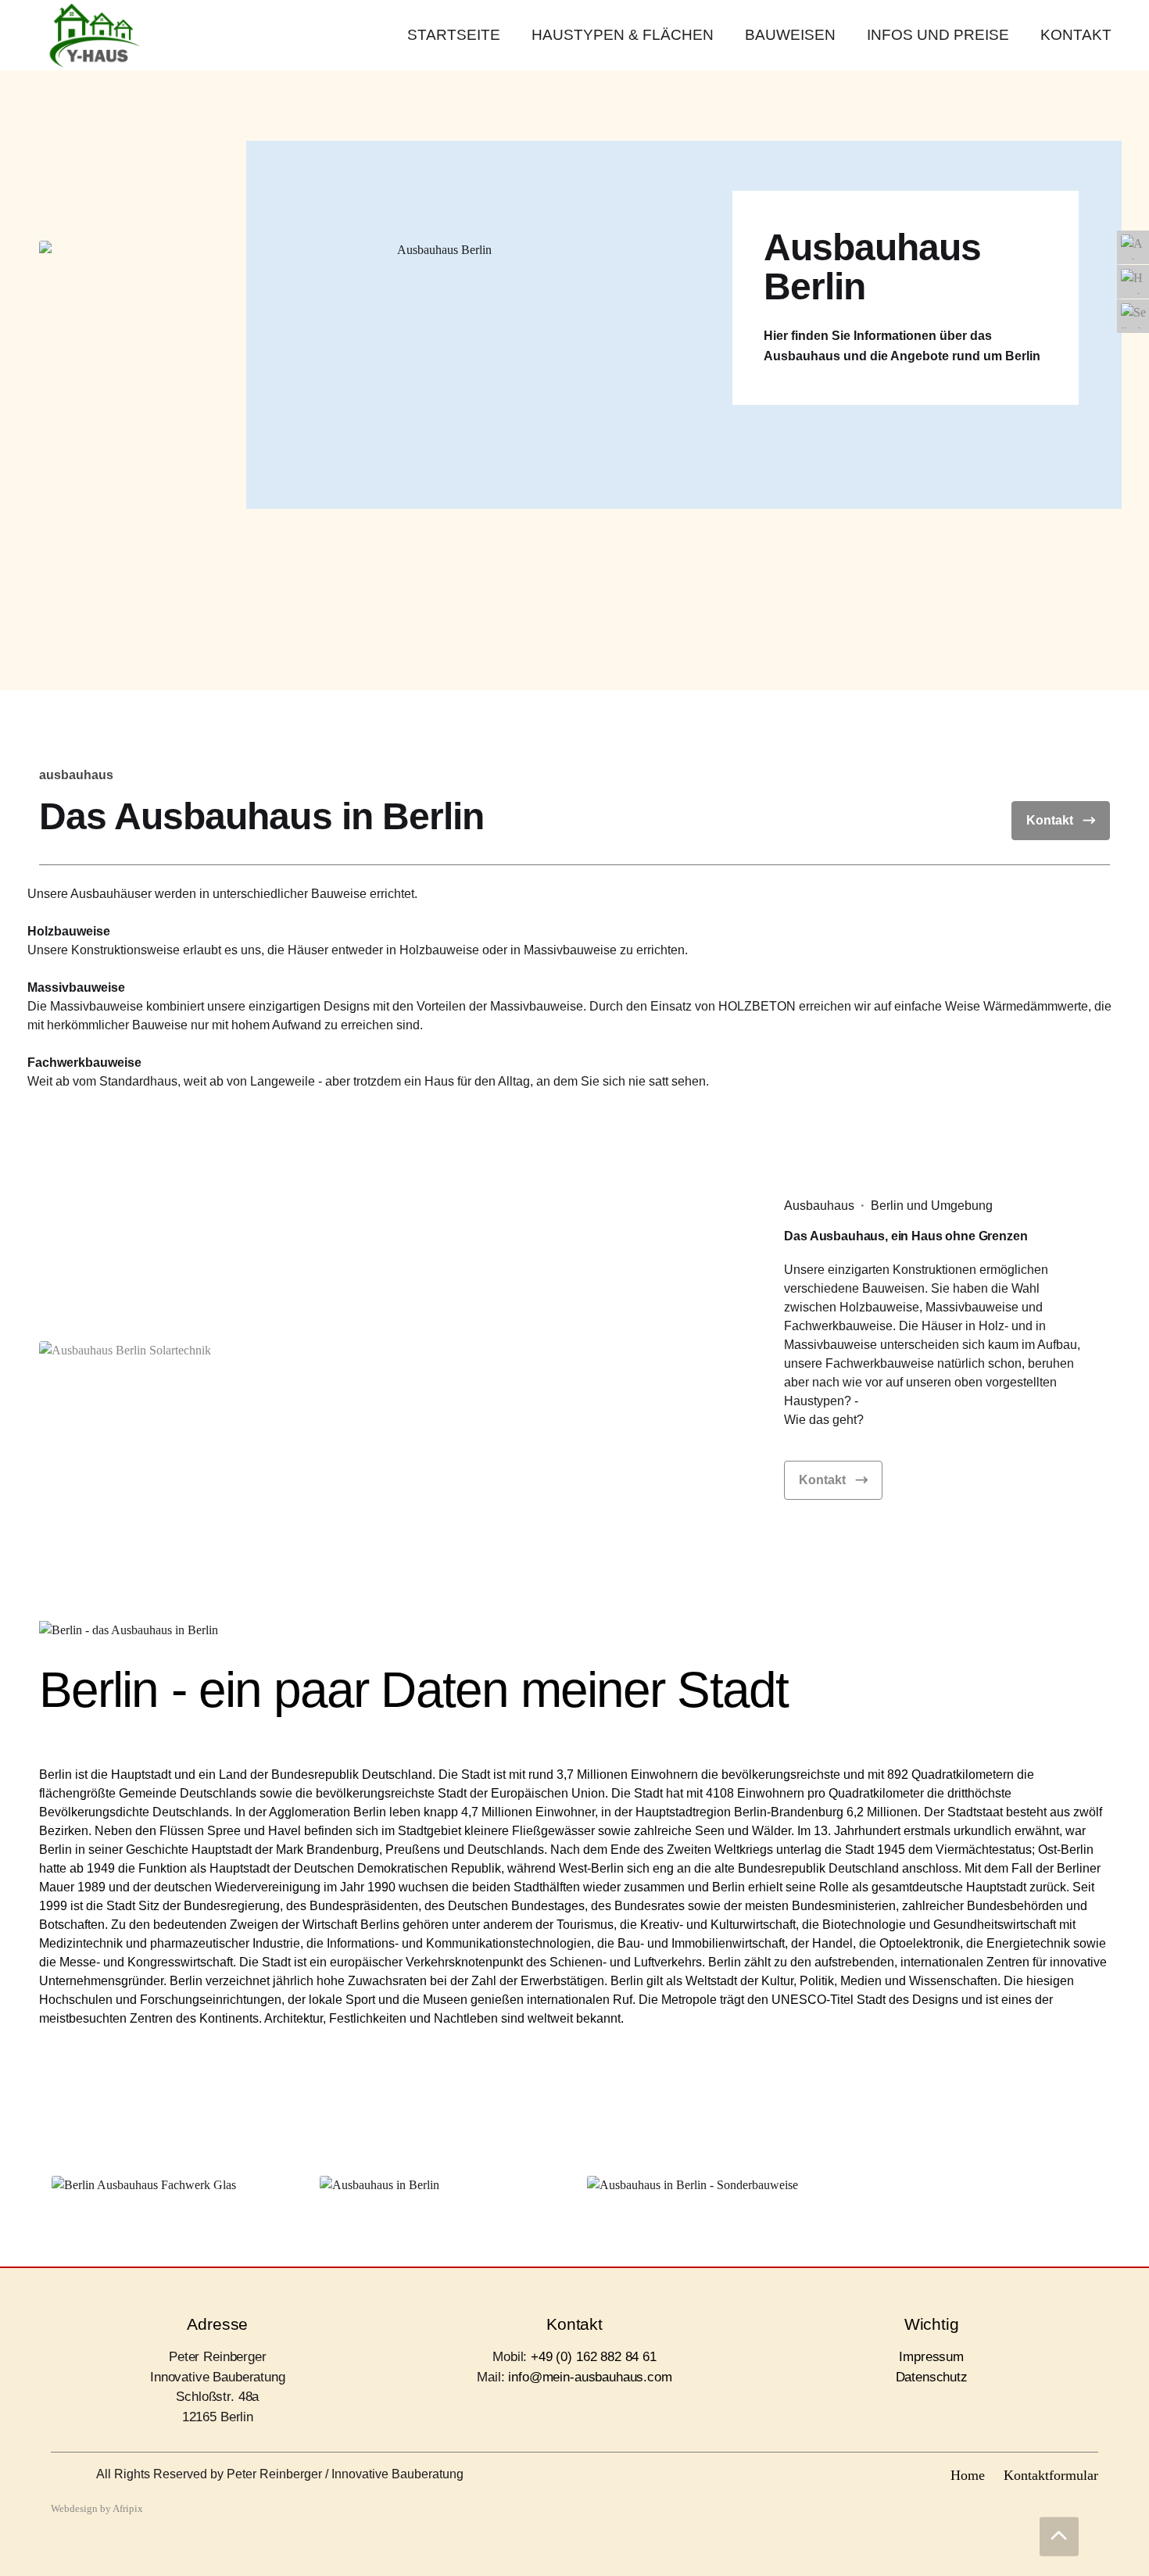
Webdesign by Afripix (97, 2509)
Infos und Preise (938, 35)
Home (968, 2475)
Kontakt (1076, 35)
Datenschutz (932, 2377)
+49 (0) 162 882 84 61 (594, 2357)
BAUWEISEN (790, 35)
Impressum (931, 2357)
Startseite (454, 35)
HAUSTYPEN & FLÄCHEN (623, 35)
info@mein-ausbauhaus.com (590, 2377)
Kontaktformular (1051, 2475)
